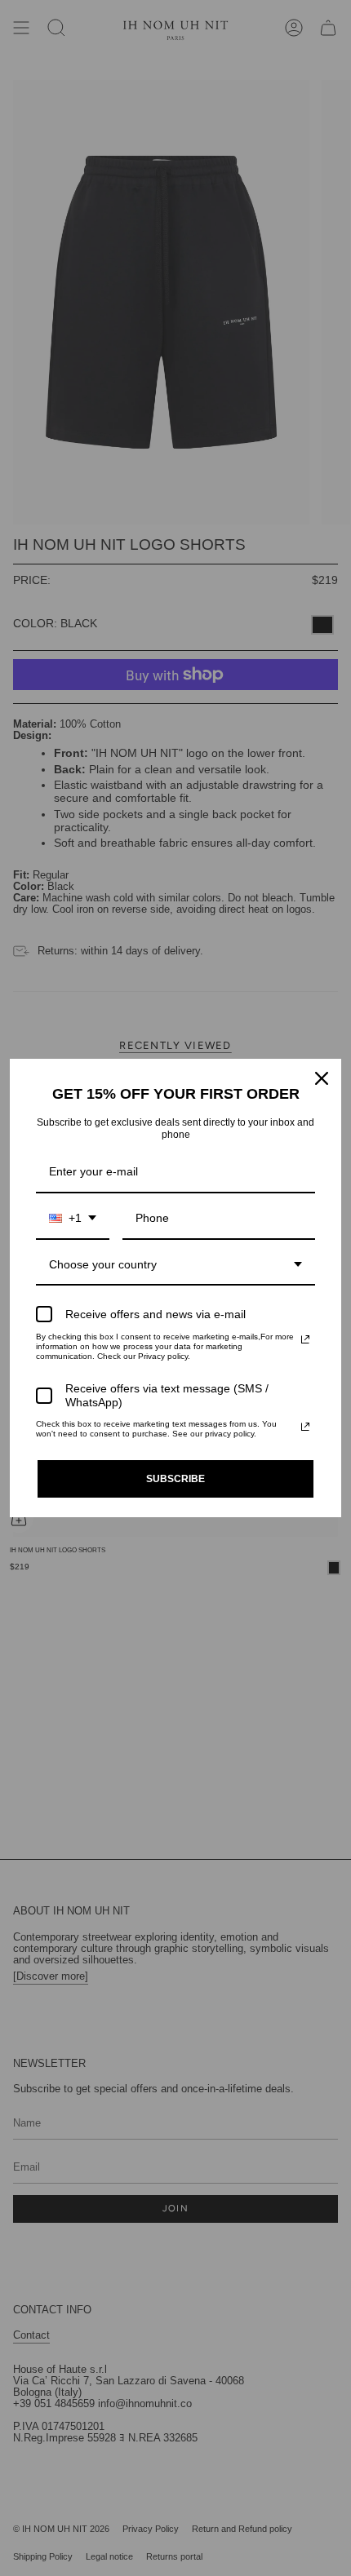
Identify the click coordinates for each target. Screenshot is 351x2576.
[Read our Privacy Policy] (305, 1339)
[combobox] (73, 1219)
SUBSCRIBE (175, 1479)
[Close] (322, 1078)
